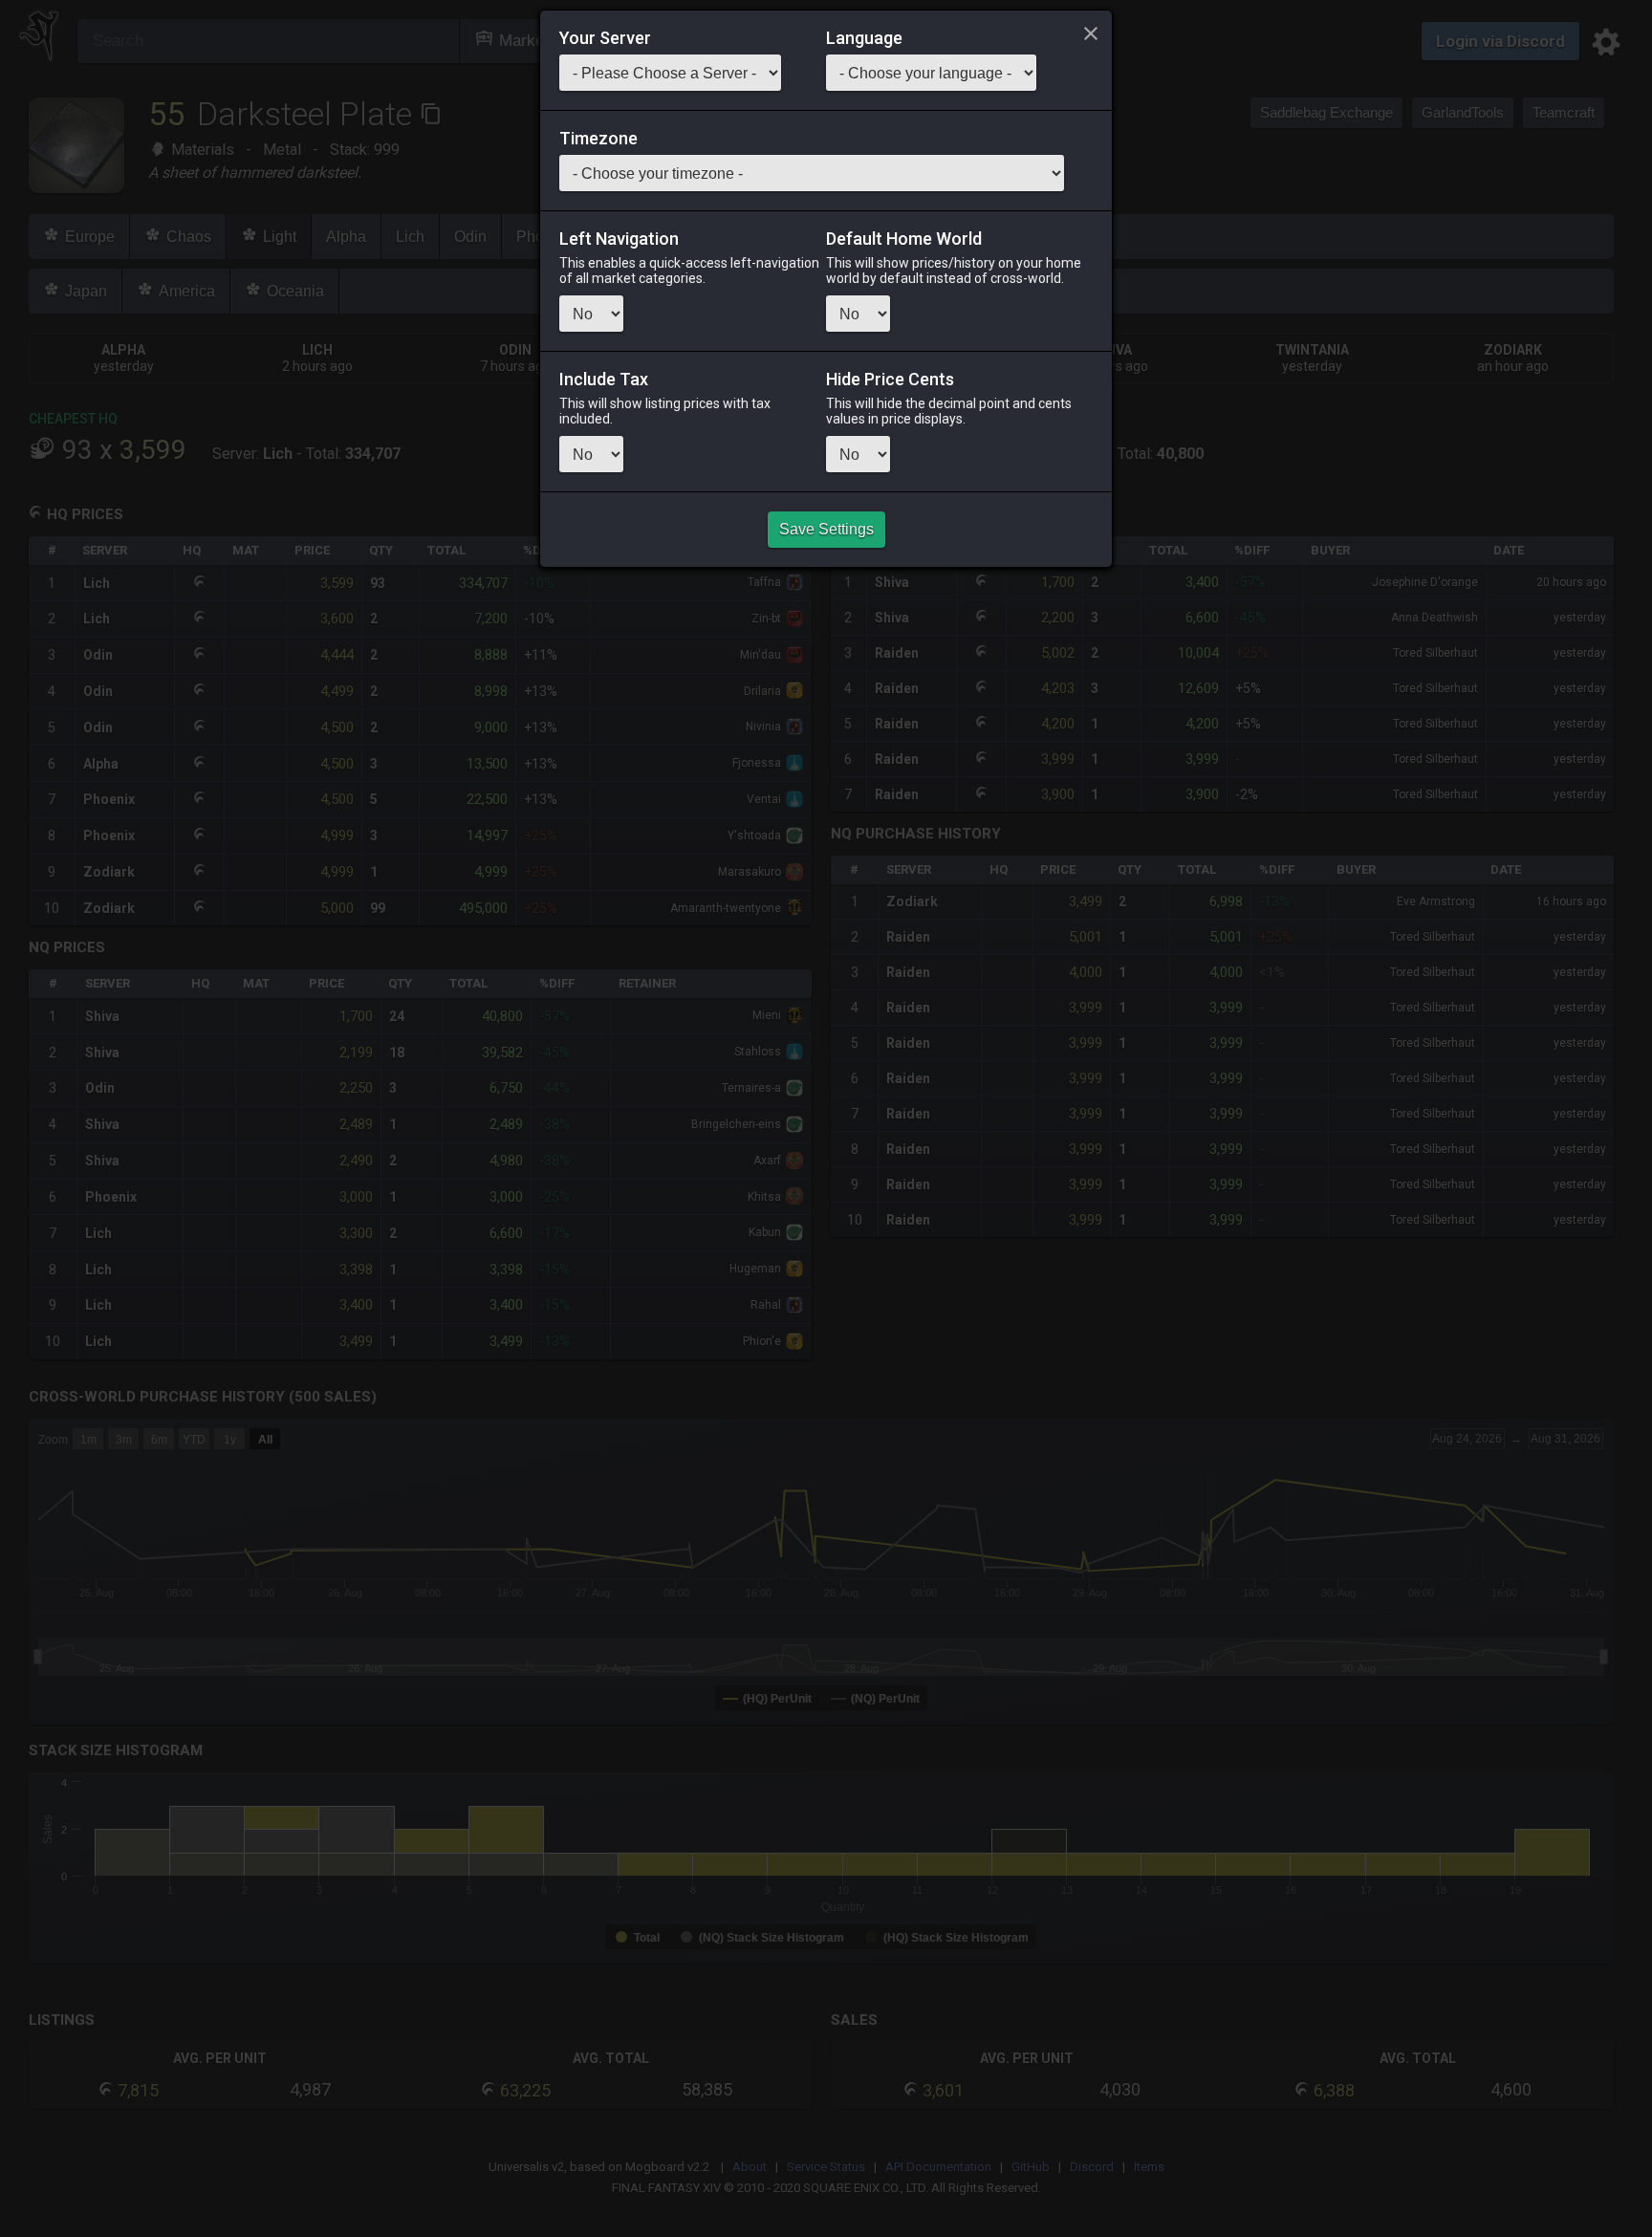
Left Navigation (619, 239)
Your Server (605, 38)
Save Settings (826, 529)
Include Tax (604, 380)
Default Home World (904, 239)
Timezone (598, 139)
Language (864, 38)
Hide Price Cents (890, 380)
